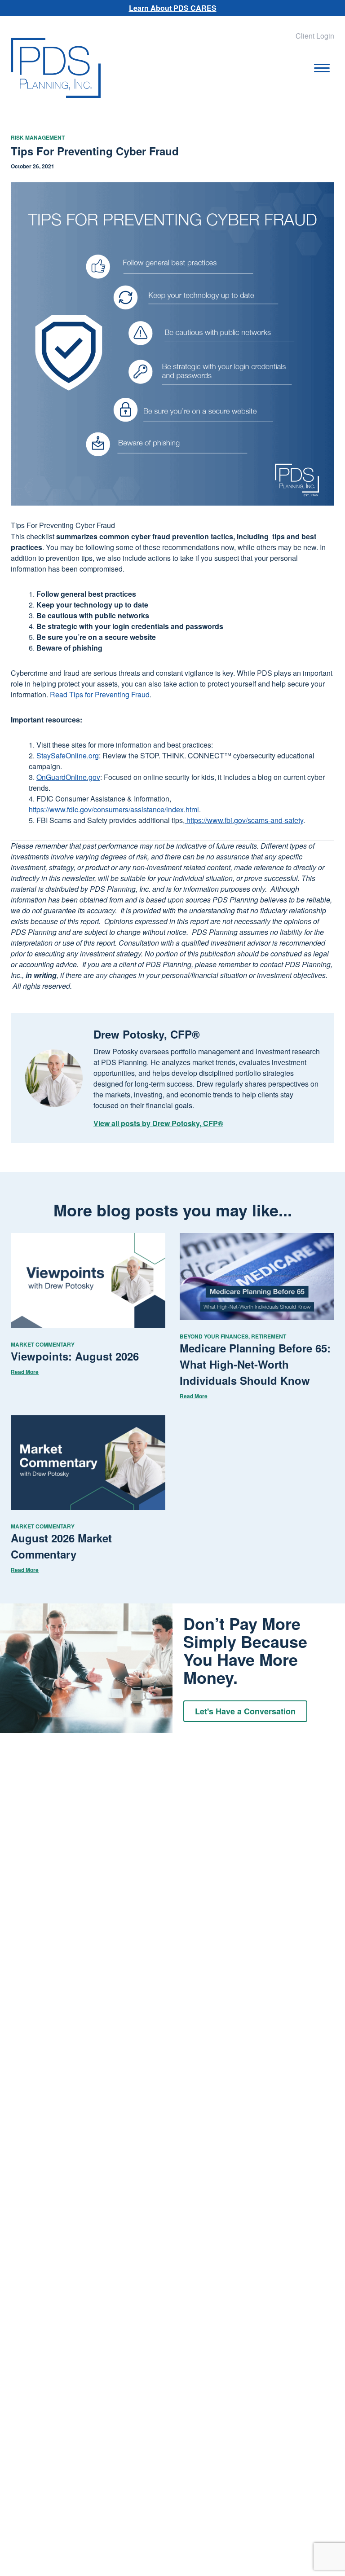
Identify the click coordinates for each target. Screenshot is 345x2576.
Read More (25, 1372)
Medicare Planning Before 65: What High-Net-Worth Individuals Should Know (255, 1364)
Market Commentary (43, 1344)
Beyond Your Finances (214, 1336)
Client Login (315, 36)
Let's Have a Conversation (245, 1711)
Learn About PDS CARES (173, 8)
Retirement (269, 1336)
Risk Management (38, 137)
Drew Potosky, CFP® (147, 1034)
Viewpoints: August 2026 (75, 1356)
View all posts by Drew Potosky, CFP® (158, 1123)
